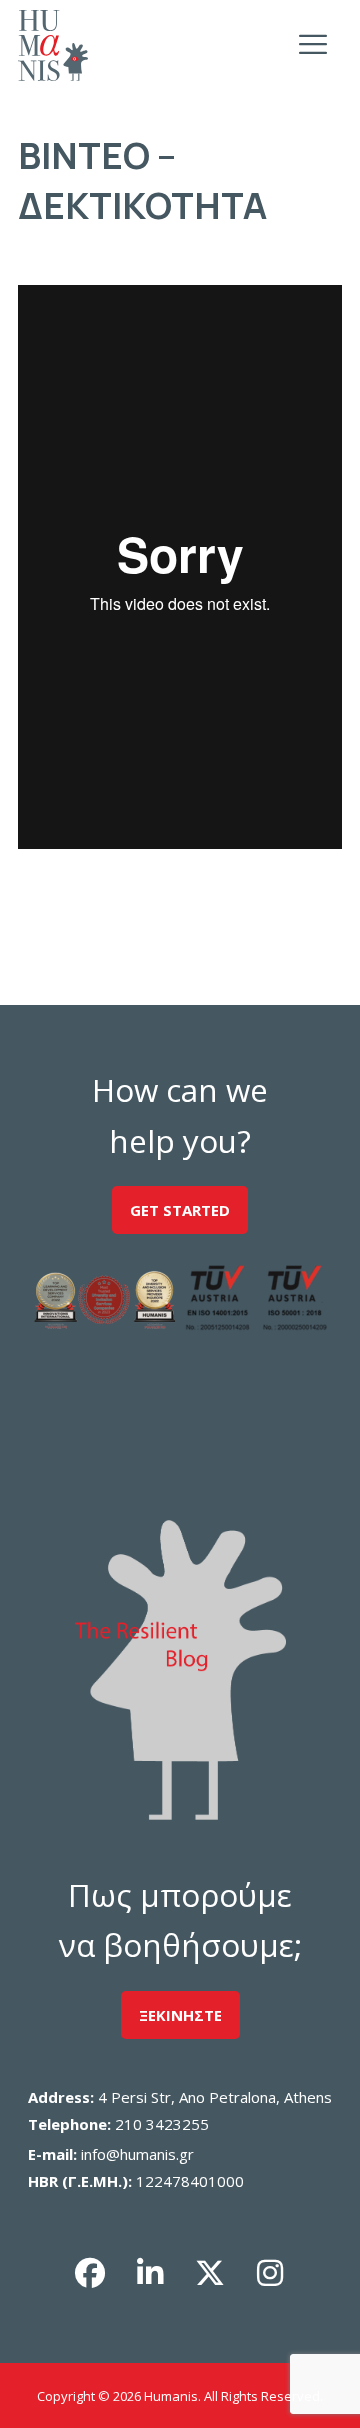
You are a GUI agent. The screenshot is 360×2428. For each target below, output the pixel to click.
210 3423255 (162, 2124)
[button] (90, 2273)
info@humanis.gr (137, 2154)
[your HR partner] (53, 45)
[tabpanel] (180, 571)
